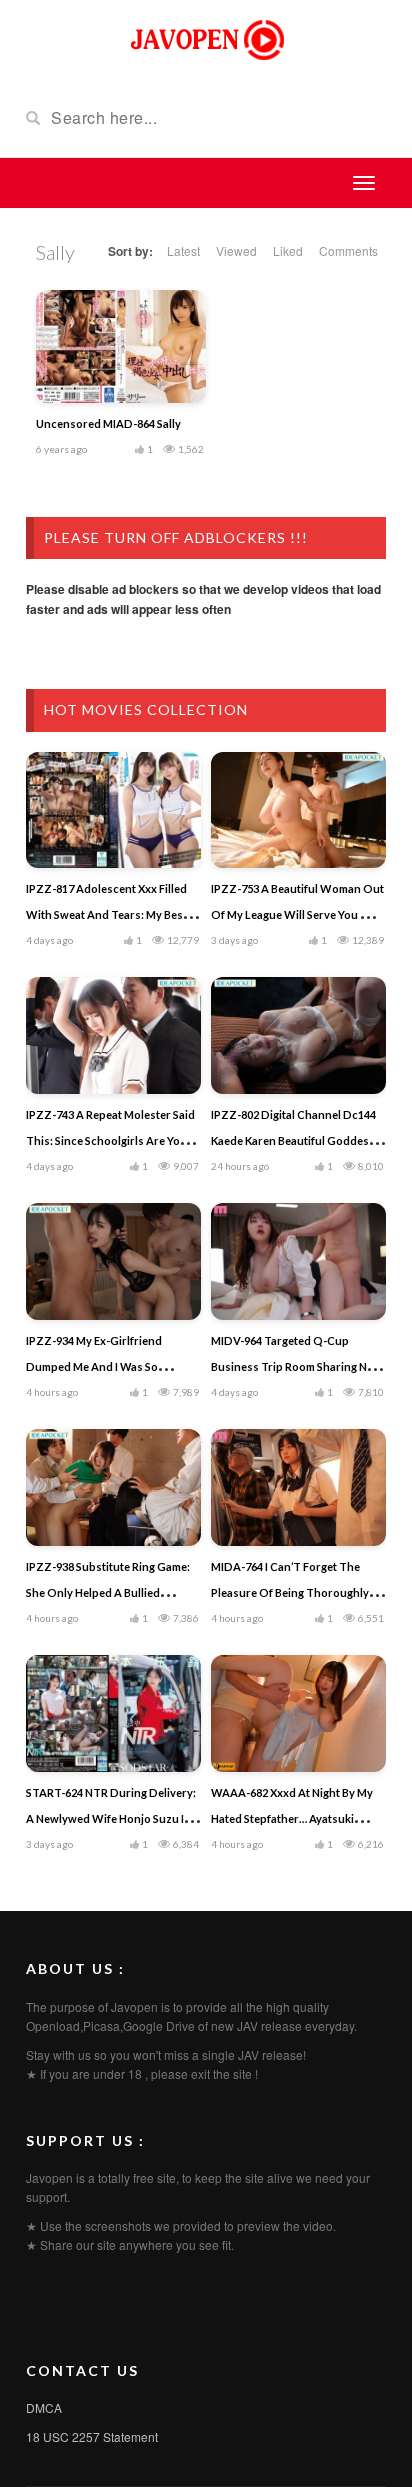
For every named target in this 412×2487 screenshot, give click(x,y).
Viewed (236, 250)
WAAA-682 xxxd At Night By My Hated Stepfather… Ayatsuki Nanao (292, 1818)
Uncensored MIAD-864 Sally (108, 423)
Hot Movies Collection (146, 709)
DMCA (44, 2407)
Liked (288, 250)
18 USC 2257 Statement (92, 2436)
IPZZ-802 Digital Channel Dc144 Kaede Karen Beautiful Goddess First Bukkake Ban (293, 1140)
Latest (183, 250)
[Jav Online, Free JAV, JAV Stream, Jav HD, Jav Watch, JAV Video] (206, 38)
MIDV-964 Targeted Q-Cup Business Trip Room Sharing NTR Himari (296, 1366)
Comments (348, 250)
